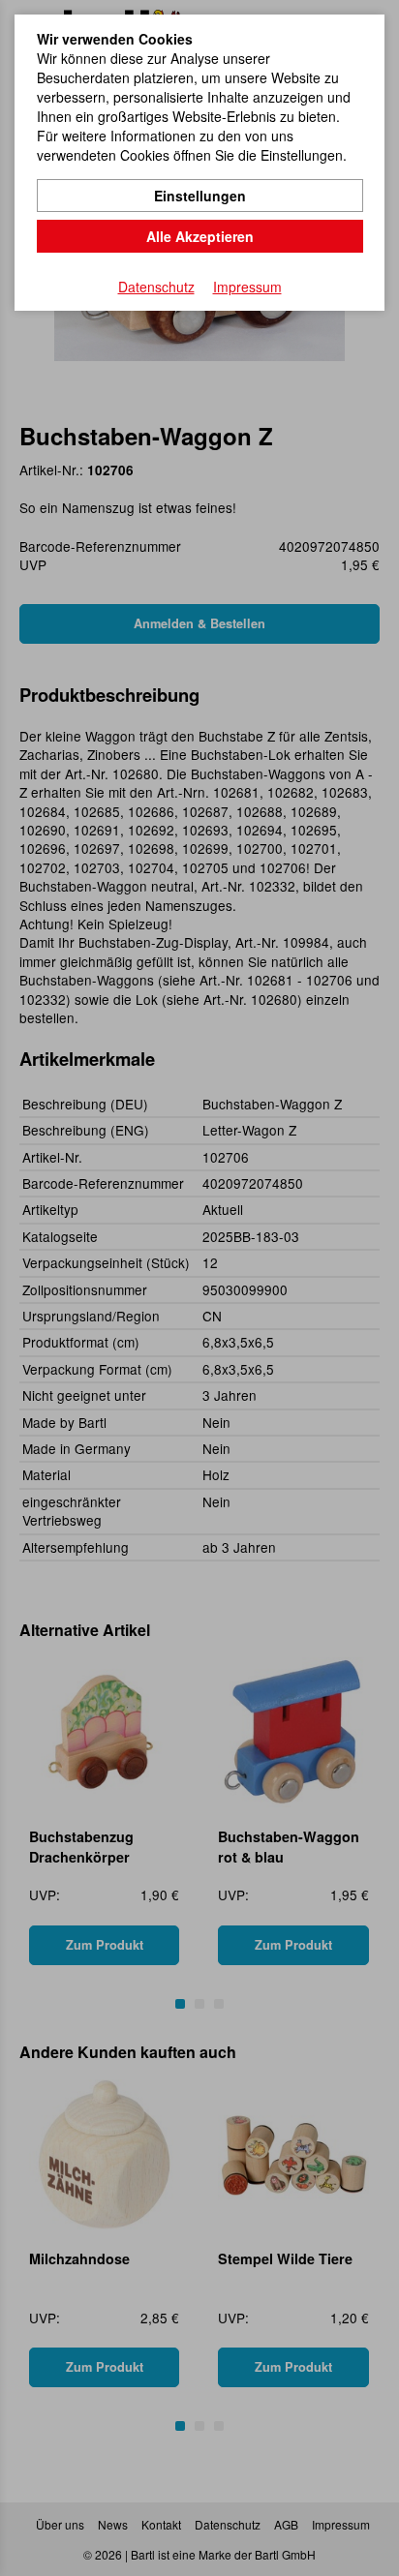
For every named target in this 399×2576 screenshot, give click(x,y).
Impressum (247, 287)
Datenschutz (156, 287)
